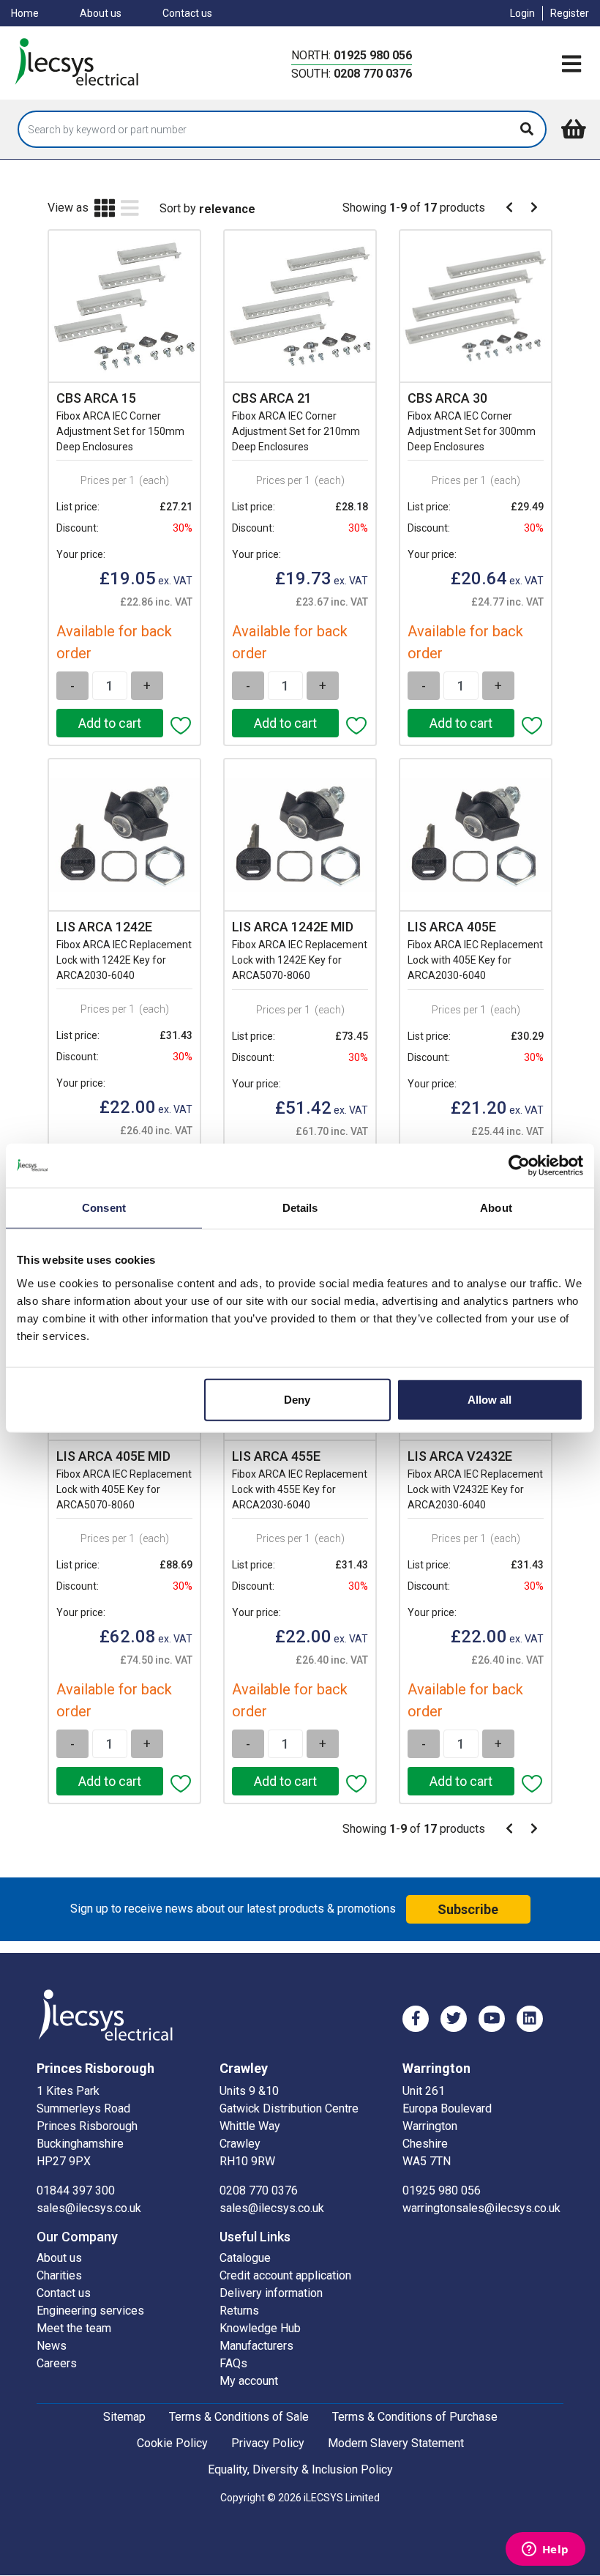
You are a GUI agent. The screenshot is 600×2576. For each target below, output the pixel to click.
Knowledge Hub (260, 2328)
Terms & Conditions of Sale (239, 2417)
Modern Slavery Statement (396, 2443)
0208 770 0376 (373, 74)
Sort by (178, 208)
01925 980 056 (373, 55)
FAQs (233, 2363)
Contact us (187, 13)
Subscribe (468, 1909)
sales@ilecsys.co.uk (89, 2208)
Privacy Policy (268, 2443)
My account (249, 2381)
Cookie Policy (172, 2443)
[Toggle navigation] (571, 64)
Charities (59, 2275)
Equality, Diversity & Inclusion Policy (300, 2469)
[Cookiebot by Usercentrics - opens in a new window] (519, 1166)
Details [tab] (300, 1208)
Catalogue (245, 2258)
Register (570, 13)
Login (522, 13)
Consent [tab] (104, 1208)
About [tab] (496, 1208)
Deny (297, 1399)
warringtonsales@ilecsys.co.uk (481, 2208)
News (52, 2346)
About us (101, 13)
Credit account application (285, 2275)
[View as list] (130, 209)
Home (25, 13)
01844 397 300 (76, 2190)
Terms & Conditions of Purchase (415, 2417)
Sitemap (124, 2417)
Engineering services (90, 2311)
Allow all (490, 1399)
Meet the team (74, 2328)
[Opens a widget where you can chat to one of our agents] (545, 2550)
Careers (57, 2363)
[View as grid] (105, 209)
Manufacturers (256, 2346)
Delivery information (271, 2293)
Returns (239, 2311)
